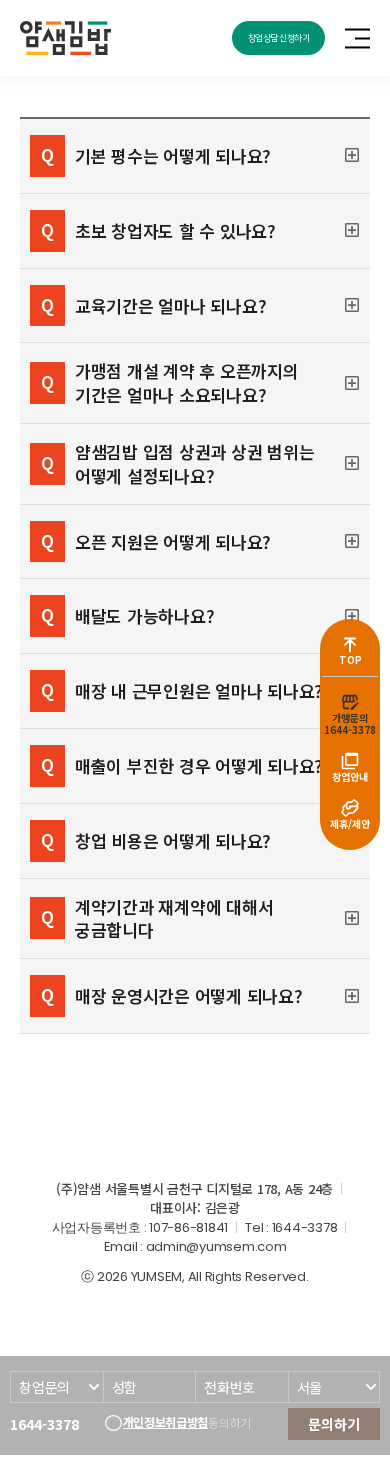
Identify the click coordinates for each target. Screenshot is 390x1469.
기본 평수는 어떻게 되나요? (173, 155)
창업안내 (350, 776)
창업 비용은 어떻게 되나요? (173, 840)
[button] (195, 156)
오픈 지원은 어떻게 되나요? (173, 541)
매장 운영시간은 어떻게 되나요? (189, 995)
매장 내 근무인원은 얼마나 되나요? (199, 690)
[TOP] (350, 644)
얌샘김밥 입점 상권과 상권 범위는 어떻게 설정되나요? (195, 464)
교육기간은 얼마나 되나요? (170, 305)
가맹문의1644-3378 (350, 723)
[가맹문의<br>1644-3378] (350, 702)
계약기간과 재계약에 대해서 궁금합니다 (174, 919)
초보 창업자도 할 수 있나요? (175, 230)
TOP (350, 659)
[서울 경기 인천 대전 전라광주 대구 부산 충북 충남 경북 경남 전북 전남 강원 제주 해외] (334, 1387)
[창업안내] (350, 761)
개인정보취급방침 (166, 1422)
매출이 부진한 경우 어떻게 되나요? (199, 765)
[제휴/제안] (350, 808)
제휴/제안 (350, 823)
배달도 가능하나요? (144, 615)
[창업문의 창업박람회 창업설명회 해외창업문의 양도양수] (56, 1387)
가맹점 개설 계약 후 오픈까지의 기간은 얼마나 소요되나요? (187, 383)
